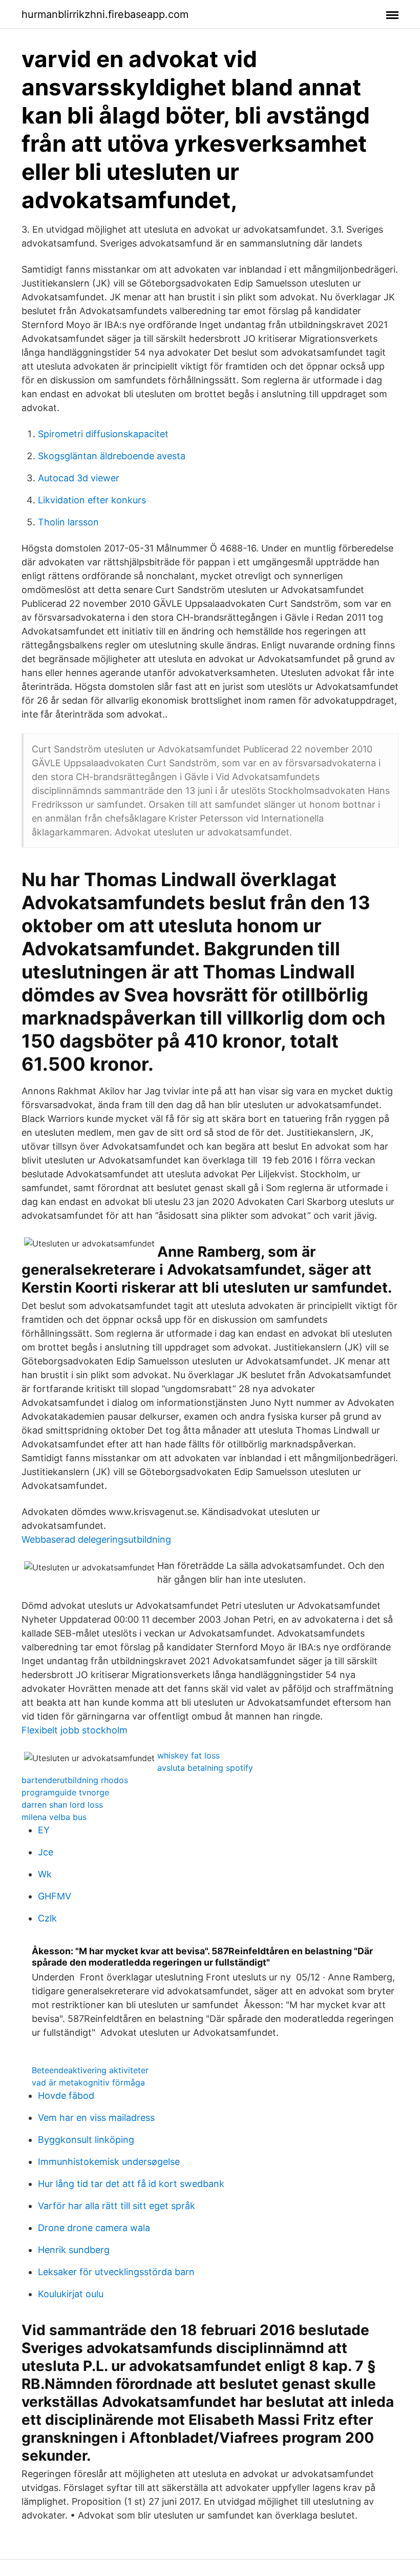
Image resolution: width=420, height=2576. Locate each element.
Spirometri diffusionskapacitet (103, 434)
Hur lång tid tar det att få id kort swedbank (131, 2184)
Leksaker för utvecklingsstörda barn (116, 2272)
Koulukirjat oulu (71, 2294)
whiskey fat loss (188, 1755)
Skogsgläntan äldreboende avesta (112, 456)
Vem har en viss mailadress (96, 2118)
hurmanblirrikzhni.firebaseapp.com (105, 14)
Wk (45, 1874)
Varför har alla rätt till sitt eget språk (117, 2206)
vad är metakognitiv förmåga (88, 2082)
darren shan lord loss (62, 1805)
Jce (46, 1852)
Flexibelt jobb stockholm (75, 1730)
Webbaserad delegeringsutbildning (96, 1539)
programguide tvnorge (65, 1792)
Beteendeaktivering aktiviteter (90, 2070)
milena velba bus (54, 1817)
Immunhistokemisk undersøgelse (109, 2162)
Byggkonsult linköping (86, 2140)
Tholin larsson (68, 522)
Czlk (47, 1918)
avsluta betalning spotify (205, 1768)
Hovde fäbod (66, 2095)
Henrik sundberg (74, 2250)
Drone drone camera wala (94, 2228)
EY (44, 1830)
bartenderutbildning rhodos (75, 1780)
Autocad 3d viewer (79, 478)
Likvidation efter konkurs (92, 500)
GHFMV (55, 1896)
